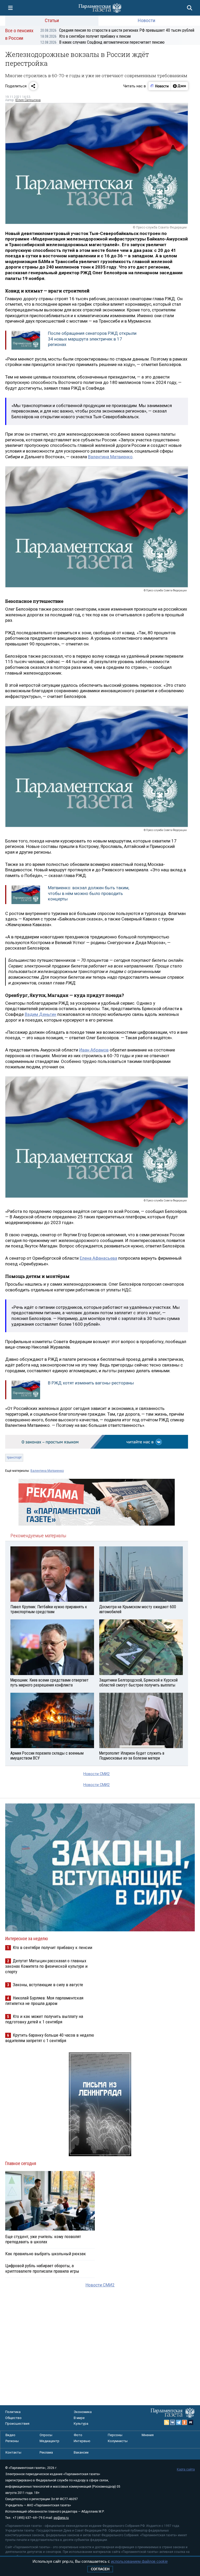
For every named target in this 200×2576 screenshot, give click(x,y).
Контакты (13, 2452)
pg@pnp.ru (61, 2518)
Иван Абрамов (94, 1050)
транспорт (14, 1457)
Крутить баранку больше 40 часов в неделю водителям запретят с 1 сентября (50, 2038)
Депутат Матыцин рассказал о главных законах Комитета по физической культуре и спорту (46, 1966)
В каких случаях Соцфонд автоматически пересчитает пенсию (102, 42)
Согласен (100, 2569)
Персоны (115, 2435)
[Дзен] (179, 86)
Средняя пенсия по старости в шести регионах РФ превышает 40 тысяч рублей (117, 30)
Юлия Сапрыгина (28, 100)
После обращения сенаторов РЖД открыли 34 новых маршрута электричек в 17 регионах (92, 339)
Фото (78, 2435)
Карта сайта (186, 2469)
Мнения (148, 2435)
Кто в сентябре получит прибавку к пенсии (86, 36)
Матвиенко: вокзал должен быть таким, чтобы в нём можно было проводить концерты (89, 893)
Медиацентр (49, 2441)
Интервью (82, 2441)
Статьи (52, 20)
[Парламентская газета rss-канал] (167, 2422)
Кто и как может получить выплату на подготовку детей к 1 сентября (44, 2019)
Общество (13, 2418)
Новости (146, 20)
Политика (13, 2412)
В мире (79, 2418)
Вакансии (81, 2452)
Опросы (46, 2435)
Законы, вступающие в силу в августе (48, 1985)
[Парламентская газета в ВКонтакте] (173, 2422)
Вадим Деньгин (40, 1014)
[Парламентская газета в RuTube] (191, 2422)
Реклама (46, 2452)
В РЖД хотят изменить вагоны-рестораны (91, 1383)
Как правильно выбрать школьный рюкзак (46, 2254)
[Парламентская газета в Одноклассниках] (185, 2422)
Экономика (83, 2412)
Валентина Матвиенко (110, 457)
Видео (10, 2435)
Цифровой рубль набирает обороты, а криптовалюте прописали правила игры (42, 2268)
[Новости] (160, 86)
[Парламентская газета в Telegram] (179, 2422)
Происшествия (17, 2424)
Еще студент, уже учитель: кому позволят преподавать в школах (43, 2239)
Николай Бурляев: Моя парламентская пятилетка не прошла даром (44, 2001)
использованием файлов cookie (139, 2561)
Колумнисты (118, 2441)
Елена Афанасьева (98, 1258)
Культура (81, 2424)
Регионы (12, 2441)
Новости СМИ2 (96, 1774)
